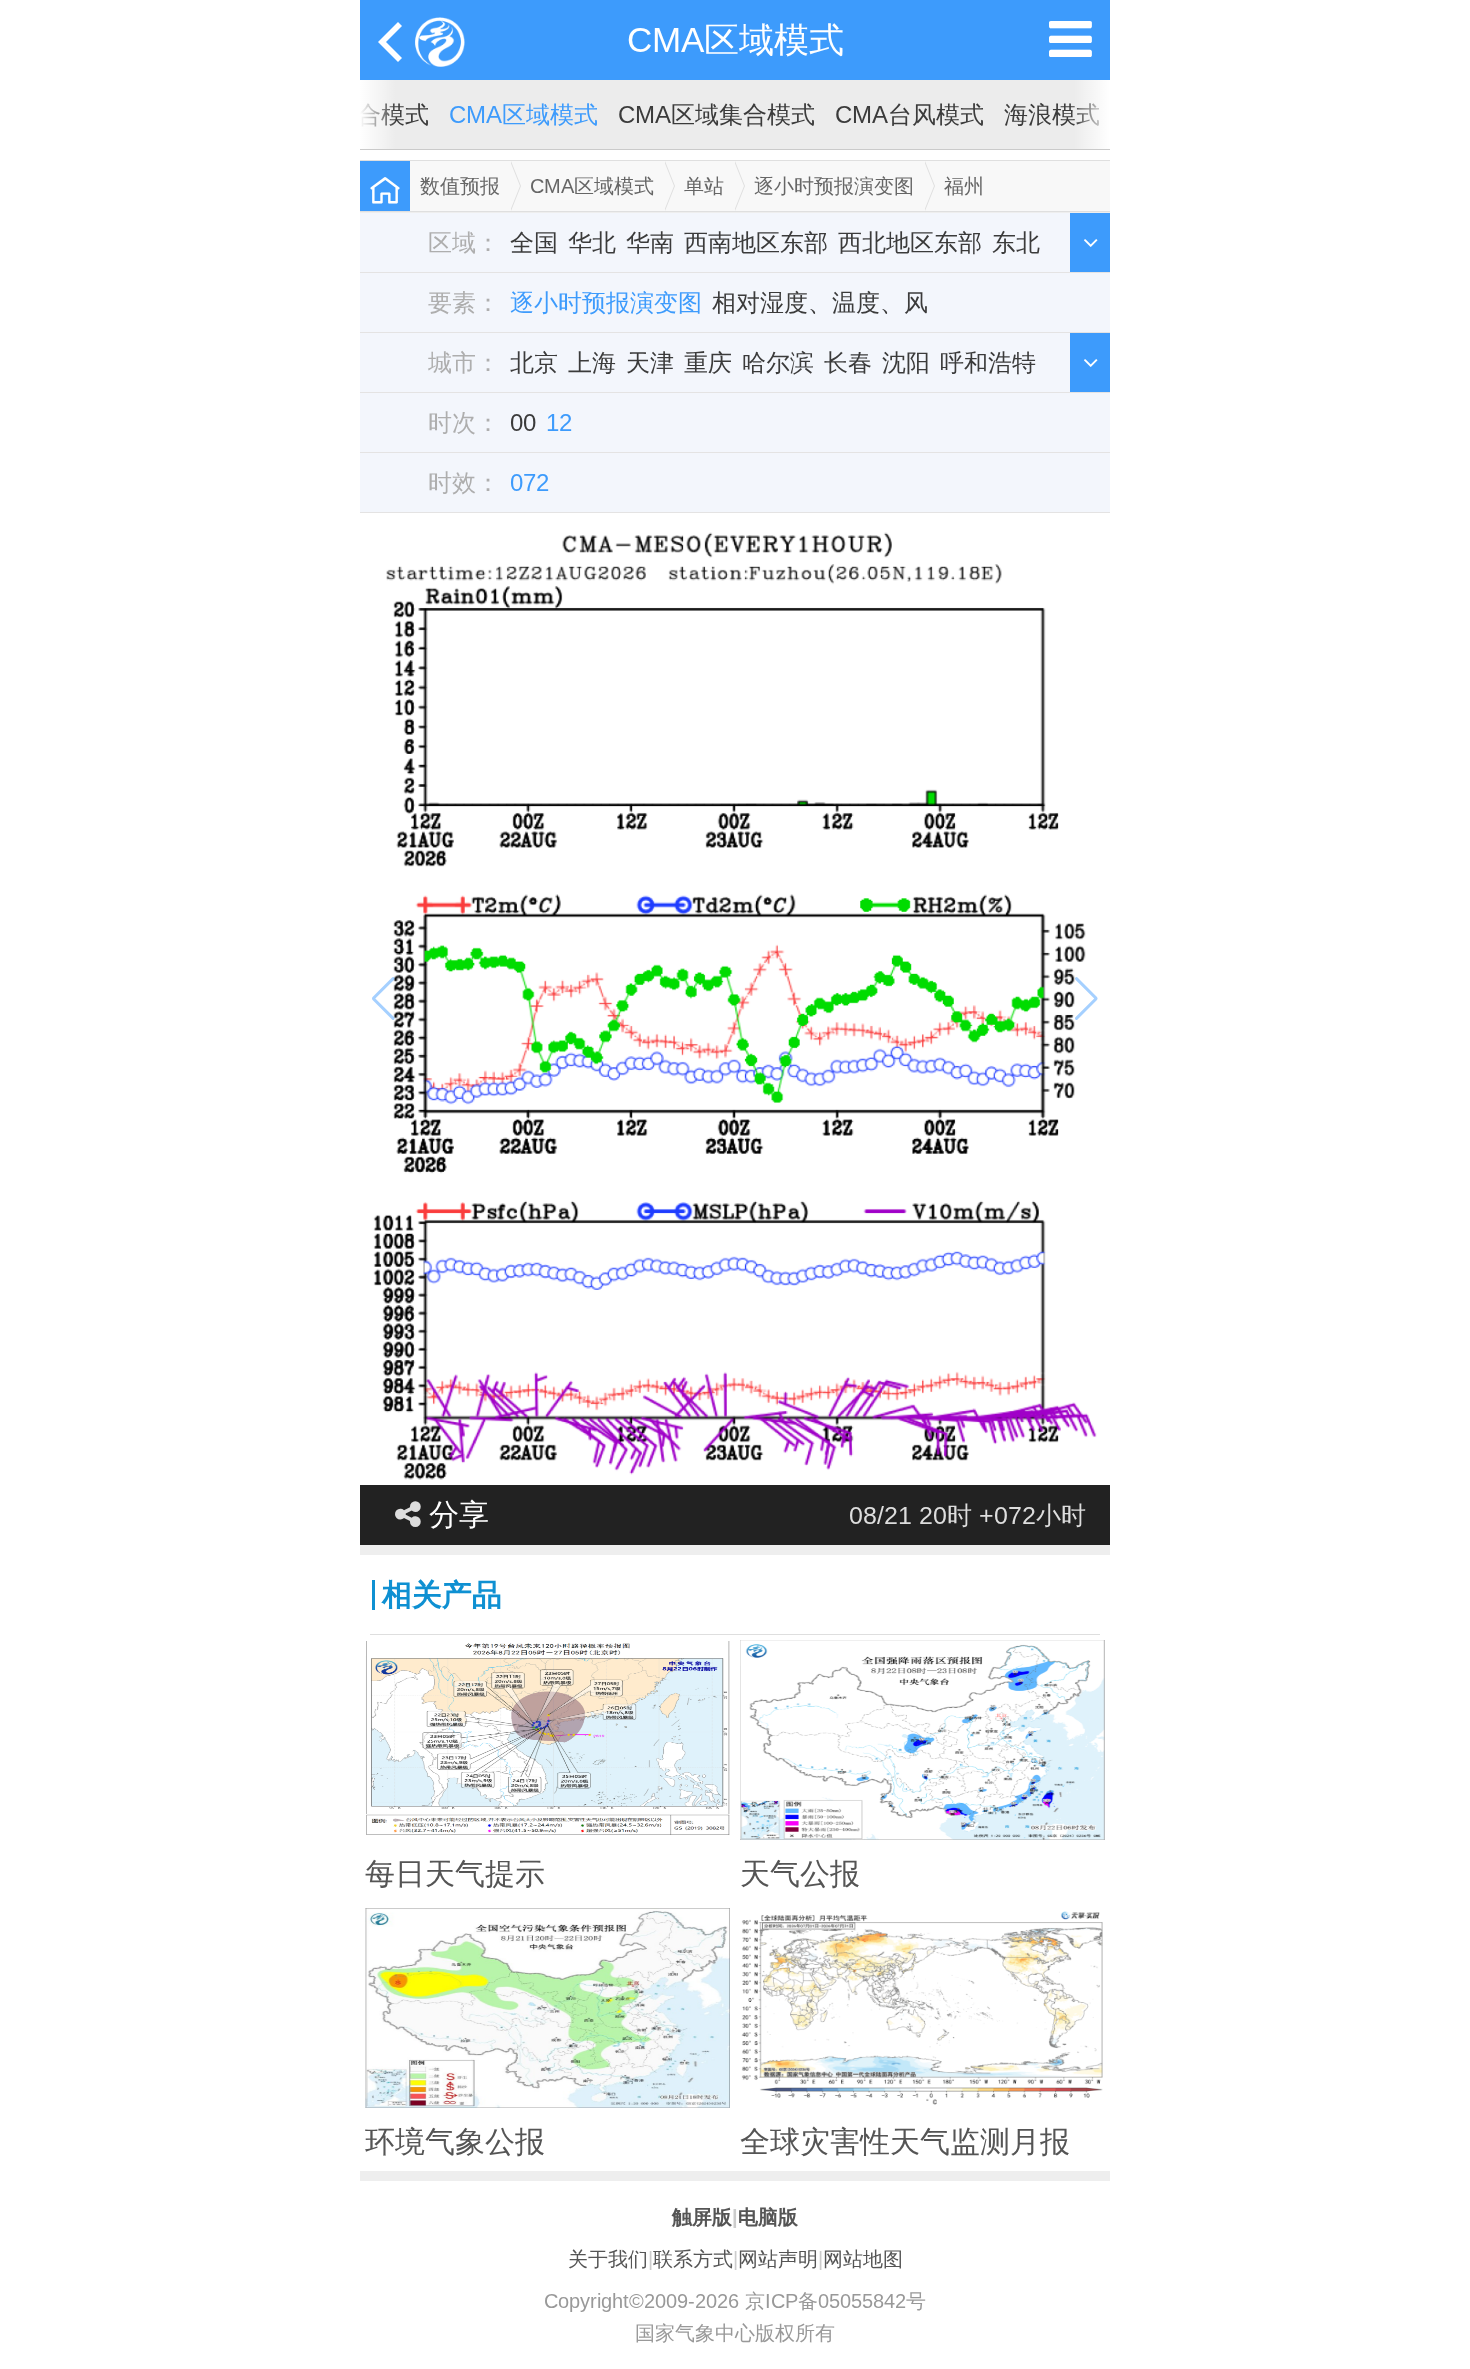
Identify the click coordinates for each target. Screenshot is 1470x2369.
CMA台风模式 (909, 114)
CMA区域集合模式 (716, 114)
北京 (534, 362)
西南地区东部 (756, 242)
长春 (848, 362)
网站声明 (778, 2259)
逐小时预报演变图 (834, 186)
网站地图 (863, 2259)
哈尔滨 (778, 362)
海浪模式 (1052, 114)
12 (559, 422)
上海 (592, 362)
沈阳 (906, 362)
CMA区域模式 (735, 39)
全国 (534, 242)
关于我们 (608, 2259)
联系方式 (693, 2259)
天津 (650, 362)
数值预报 (460, 186)
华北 (592, 242)
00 (523, 422)
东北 (1016, 242)
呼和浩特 (988, 362)
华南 (650, 242)
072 (529, 482)
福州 (964, 186)
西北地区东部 (910, 242)
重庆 (708, 362)
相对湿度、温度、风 (820, 302)
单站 (704, 186)
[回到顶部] (1444, 2335)
